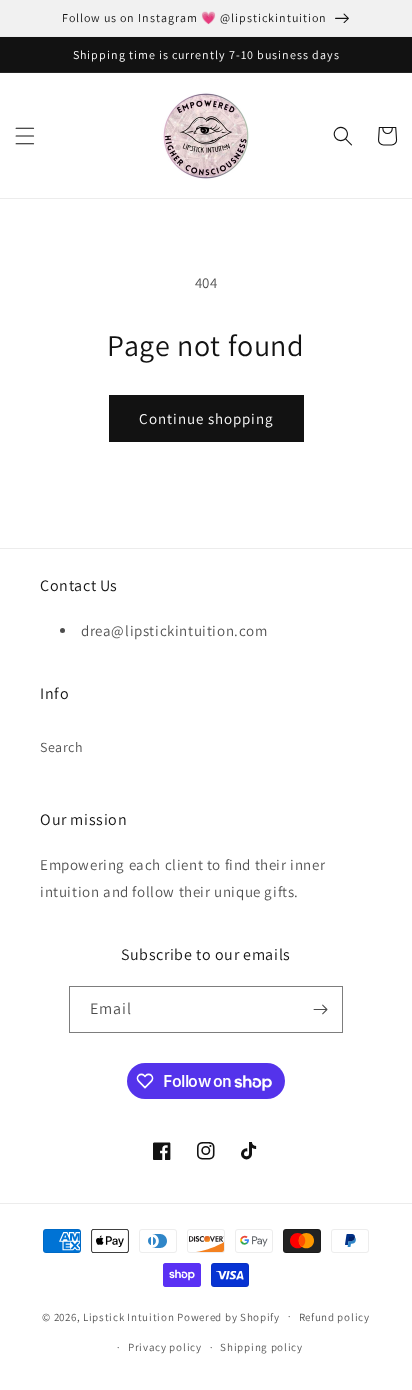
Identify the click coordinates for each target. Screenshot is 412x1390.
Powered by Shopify (228, 1316)
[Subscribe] (320, 1009)
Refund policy (334, 1317)
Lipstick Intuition (130, 1316)
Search (62, 747)
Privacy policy (165, 1347)
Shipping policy (261, 1347)
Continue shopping (206, 418)
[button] (25, 136)
